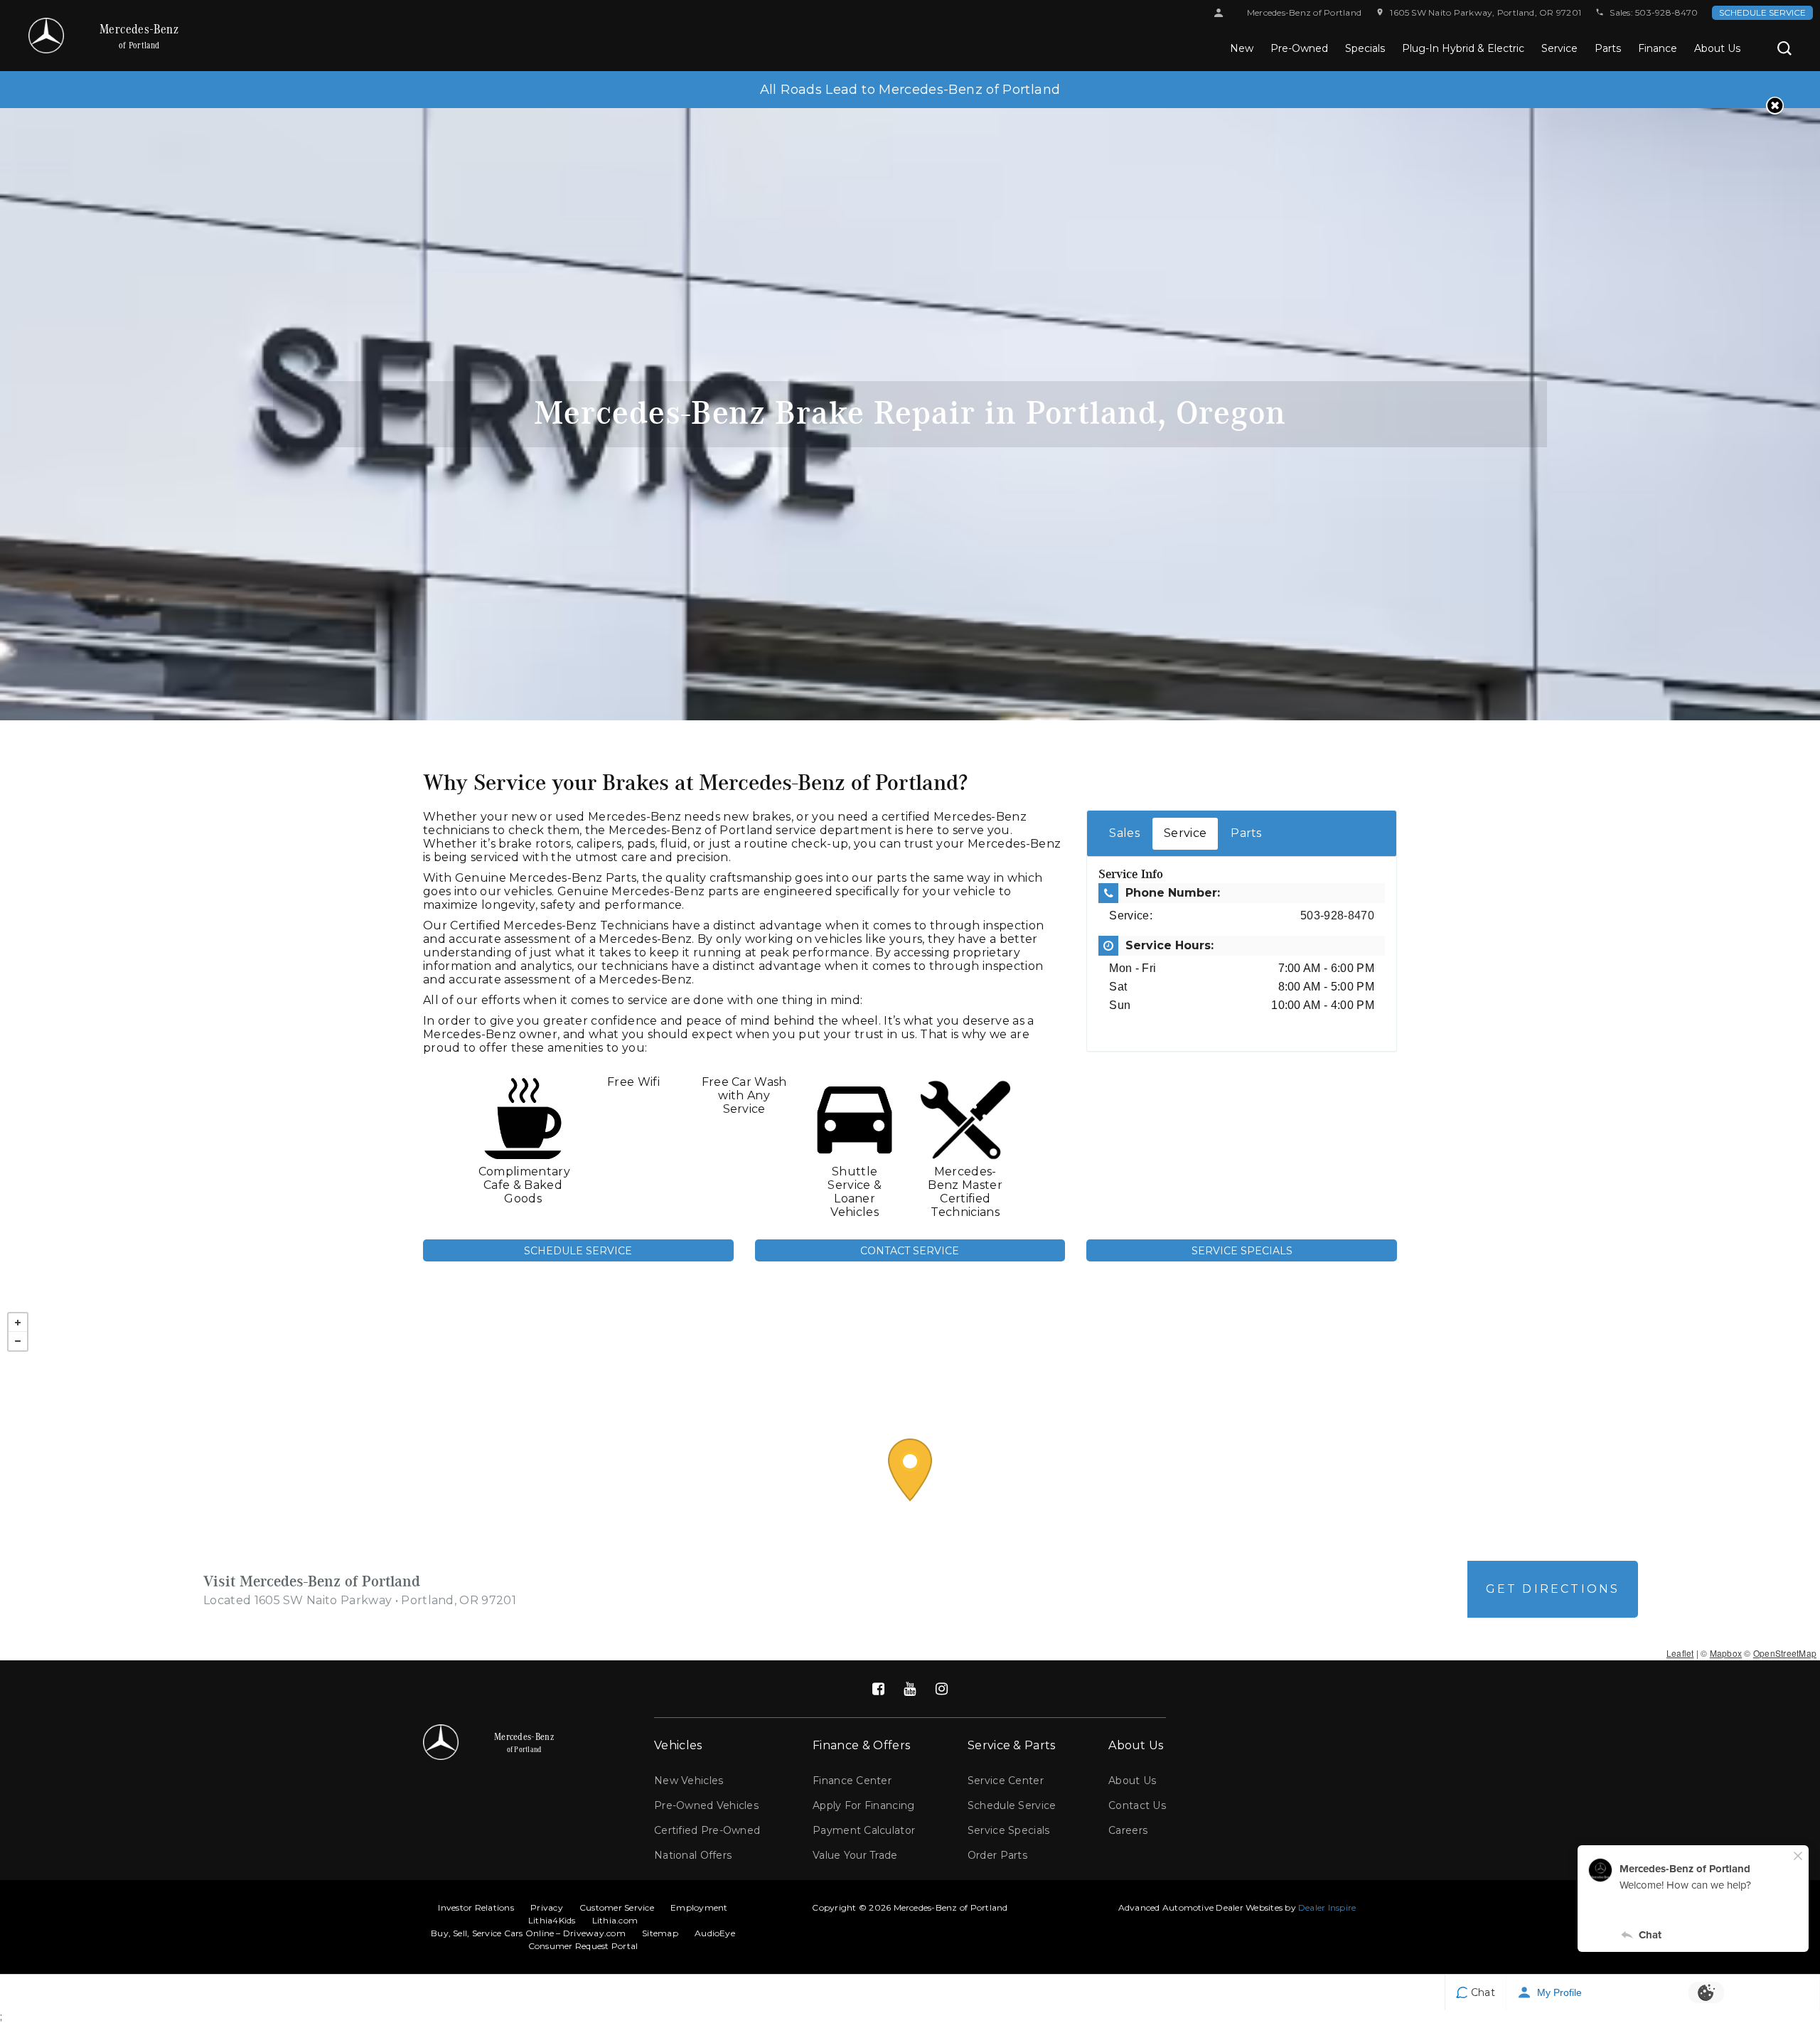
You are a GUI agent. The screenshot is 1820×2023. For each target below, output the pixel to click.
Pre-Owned (1299, 48)
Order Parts (997, 1855)
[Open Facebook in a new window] (879, 1689)
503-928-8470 (1666, 12)
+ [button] (18, 1323)
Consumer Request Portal (583, 1946)
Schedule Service (1762, 12)
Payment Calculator (864, 1830)
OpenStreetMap (1785, 1653)
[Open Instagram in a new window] (941, 1689)
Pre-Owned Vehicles (706, 1805)
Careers (1128, 1830)
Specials (1365, 48)
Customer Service (617, 1907)
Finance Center (852, 1781)
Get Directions (1553, 1589)
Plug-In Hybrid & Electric (1463, 48)
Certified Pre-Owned (707, 1830)
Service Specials (1242, 1251)
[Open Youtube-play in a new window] (910, 1689)
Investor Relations (476, 1907)
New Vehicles (689, 1781)
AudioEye (715, 1933)
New (1242, 48)
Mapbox (1726, 1653)
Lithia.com (615, 1920)
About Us (1717, 48)
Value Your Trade (855, 1855)
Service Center (1006, 1781)
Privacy (547, 1907)
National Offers (693, 1855)
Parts (1608, 48)
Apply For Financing (863, 1805)
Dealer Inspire (1327, 1907)
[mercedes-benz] (46, 36)
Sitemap (660, 1933)
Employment (699, 1907)
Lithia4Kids (552, 1920)
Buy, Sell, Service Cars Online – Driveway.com (528, 1933)
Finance (1658, 48)
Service (1559, 48)
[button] (1784, 48)
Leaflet (1680, 1653)
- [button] (18, 1341)
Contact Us (1137, 1805)
